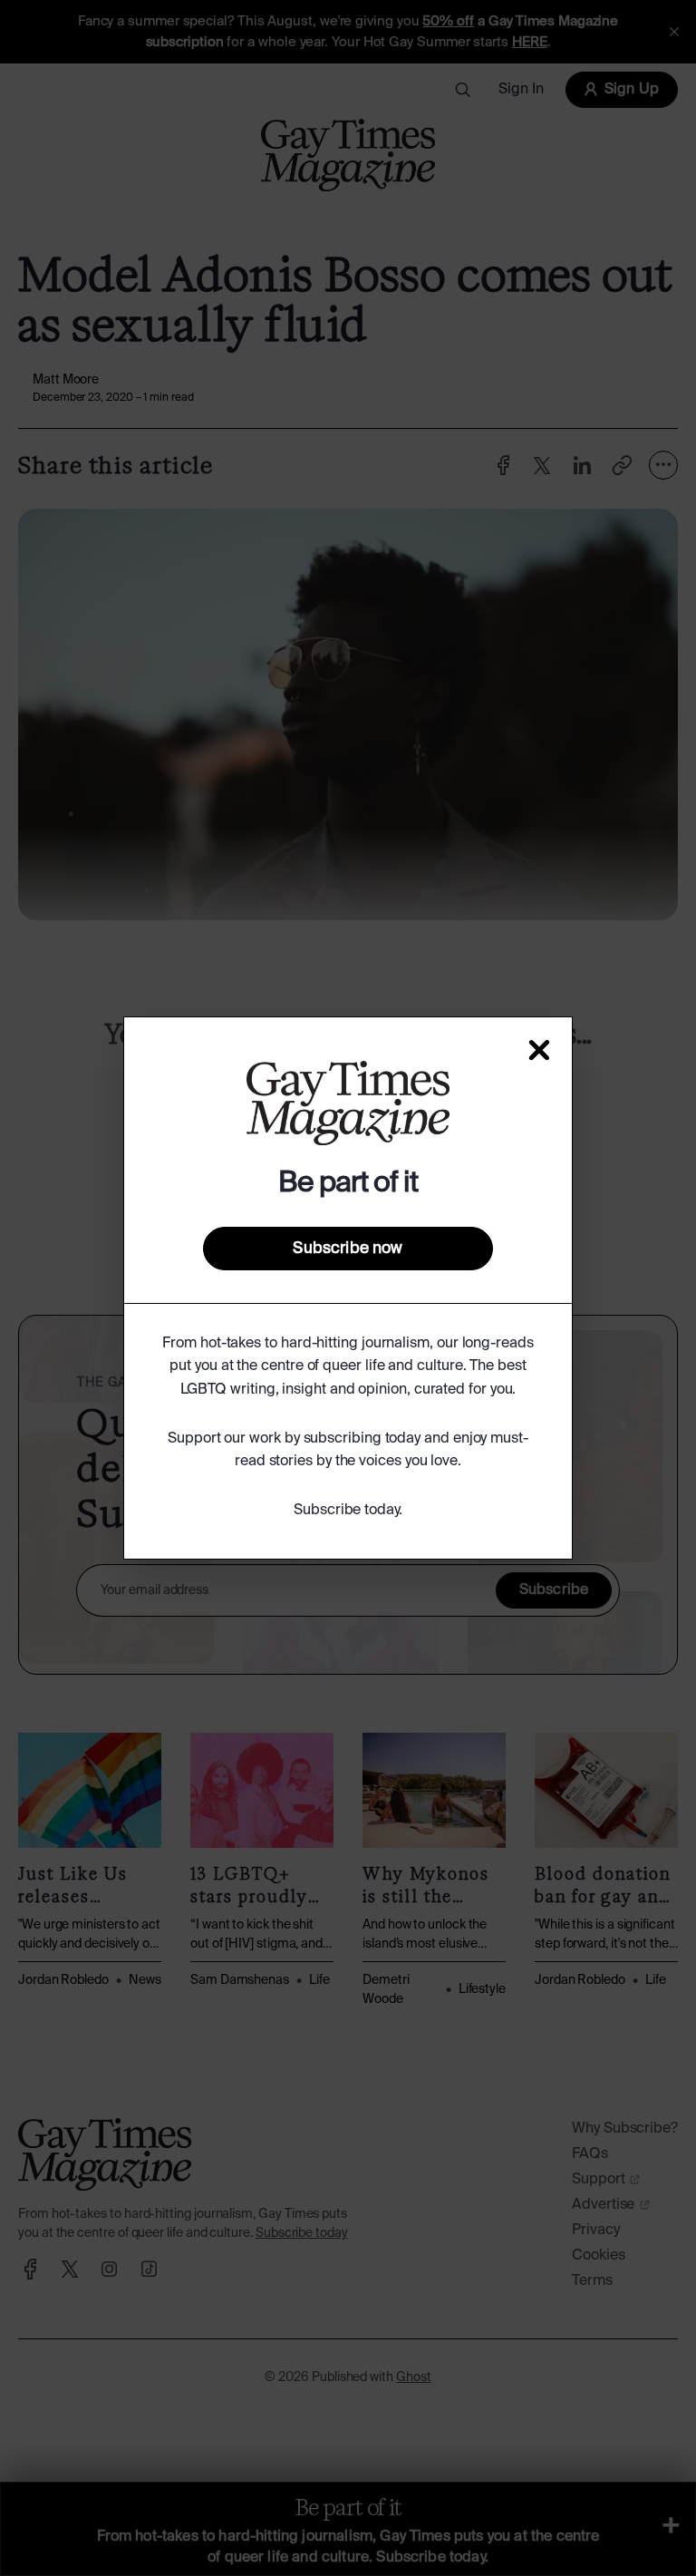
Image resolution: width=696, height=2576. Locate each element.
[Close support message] (539, 1050)
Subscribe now (348, 1249)
